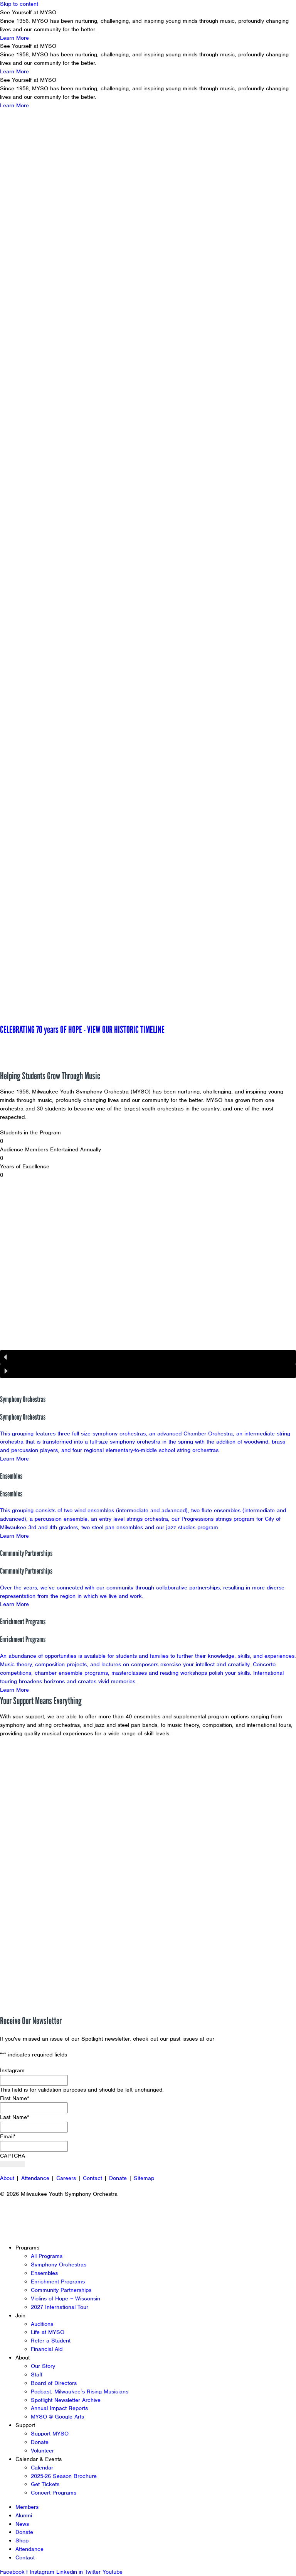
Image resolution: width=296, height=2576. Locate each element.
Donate (118, 2178)
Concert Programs (54, 2493)
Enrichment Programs (58, 2282)
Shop (22, 2540)
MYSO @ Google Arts (57, 2417)
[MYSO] (41, 22)
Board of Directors (54, 2383)
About (7, 2178)
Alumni (24, 2515)
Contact (92, 2178)
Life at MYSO (48, 2332)
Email (8, 2136)
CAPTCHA (13, 2156)
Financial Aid (47, 2349)
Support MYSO (50, 2434)
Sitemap (144, 2178)
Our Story (43, 2366)
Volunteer (42, 2451)
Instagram (12, 2070)
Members (27, 2507)
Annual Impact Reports (59, 2408)
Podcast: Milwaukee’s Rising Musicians (80, 2392)
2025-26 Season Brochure (64, 2476)
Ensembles (44, 2273)
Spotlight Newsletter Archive (66, 2400)
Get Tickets (45, 2484)
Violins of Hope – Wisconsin (66, 2298)
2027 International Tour (60, 2307)
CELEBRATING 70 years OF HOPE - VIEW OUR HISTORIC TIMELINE (82, 1029)
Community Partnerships (61, 2290)
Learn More (14, 38)
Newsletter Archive (241, 2039)
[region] (148, 567)
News (22, 2524)
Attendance (35, 2178)
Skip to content (19, 4)
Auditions (42, 2324)
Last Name (15, 2117)
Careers (66, 2178)
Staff (37, 2375)
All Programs (47, 2256)
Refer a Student (51, 2341)
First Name (15, 2098)
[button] (148, 996)
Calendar (42, 2468)
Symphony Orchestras (59, 2265)
